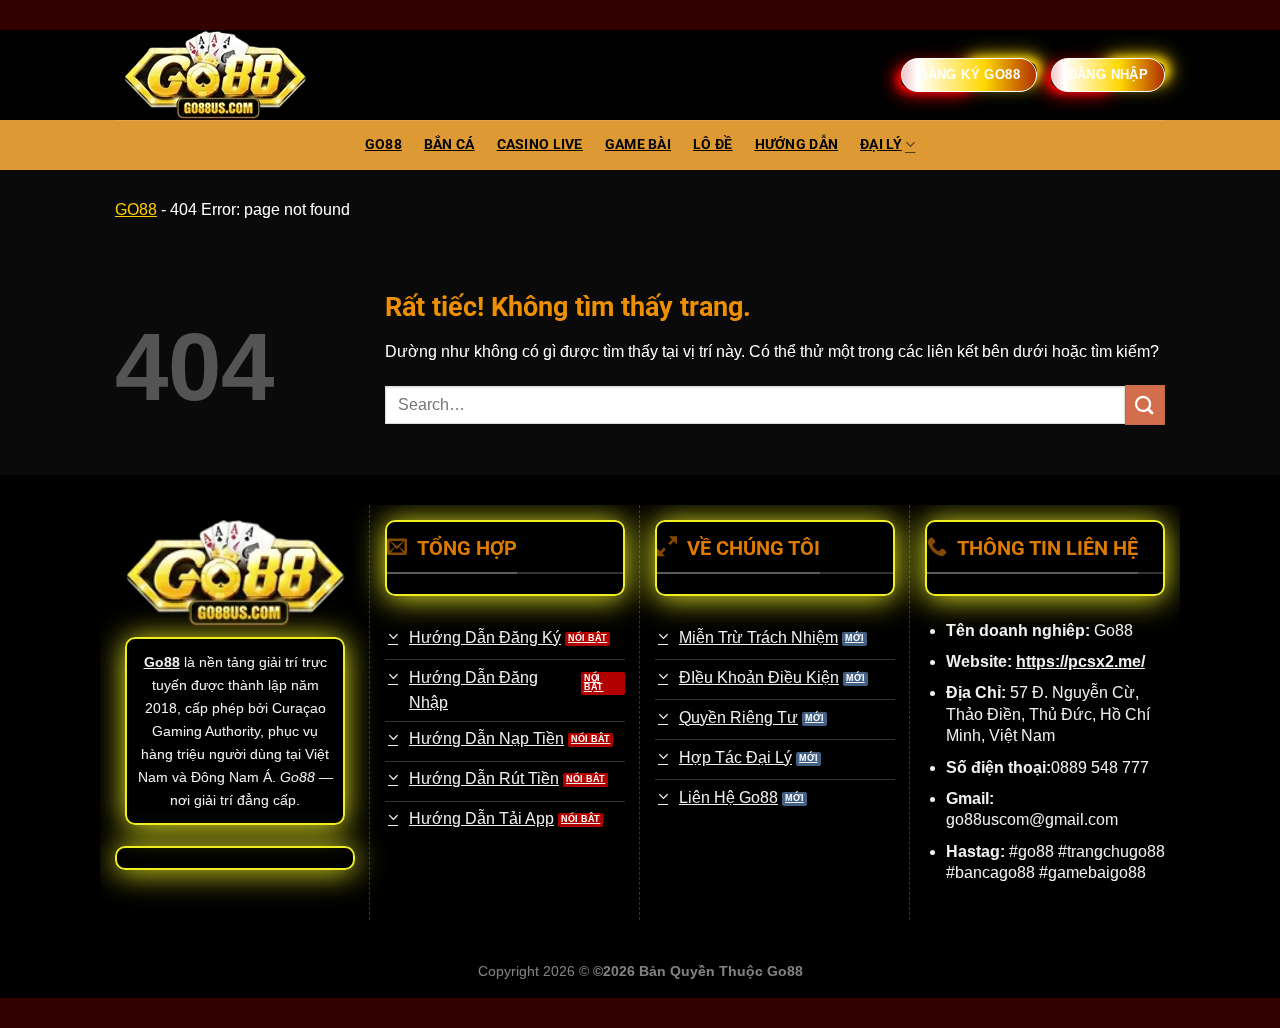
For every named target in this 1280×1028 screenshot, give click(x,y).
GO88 (383, 144)
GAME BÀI (638, 144)
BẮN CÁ (449, 144)
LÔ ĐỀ (712, 144)
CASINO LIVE (540, 144)
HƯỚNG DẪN (797, 144)
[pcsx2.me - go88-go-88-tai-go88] (215, 75)
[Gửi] (1145, 404)
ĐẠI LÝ (881, 144)
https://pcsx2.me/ (1080, 661)
